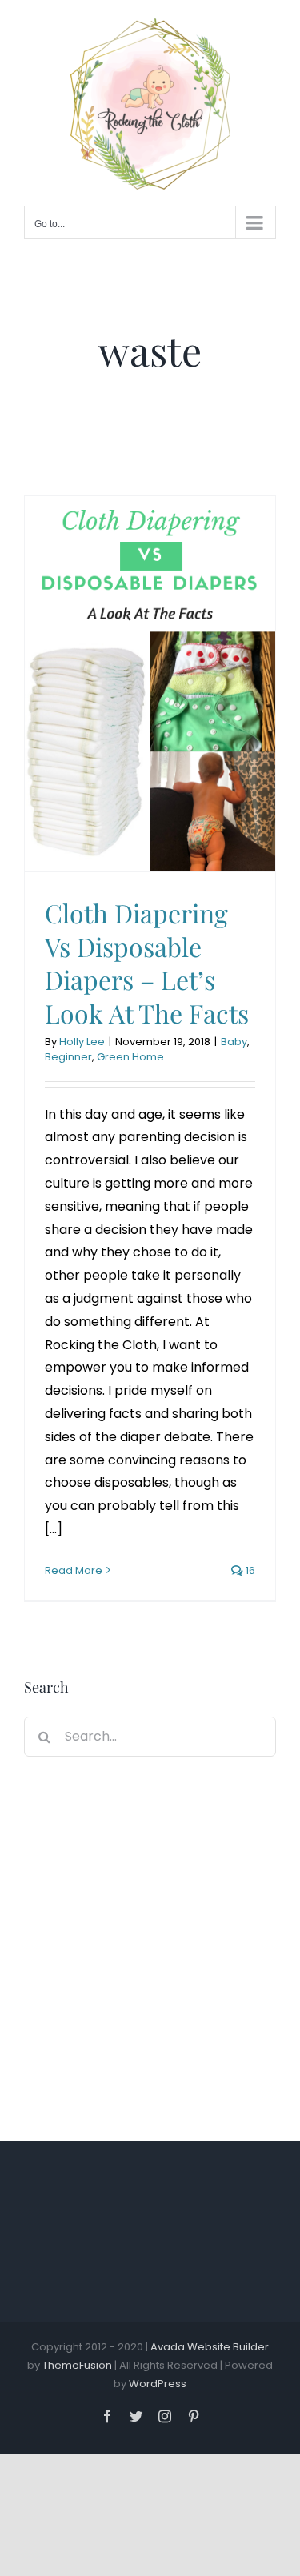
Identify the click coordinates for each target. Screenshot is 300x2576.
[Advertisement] (150, 1943)
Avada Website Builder (210, 2347)
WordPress (158, 2384)
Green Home (130, 1057)
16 (249, 1570)
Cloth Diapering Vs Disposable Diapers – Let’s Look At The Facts (147, 963)
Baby (234, 1042)
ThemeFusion (77, 2365)
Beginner (68, 1057)
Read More (74, 1570)
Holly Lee (82, 1042)
